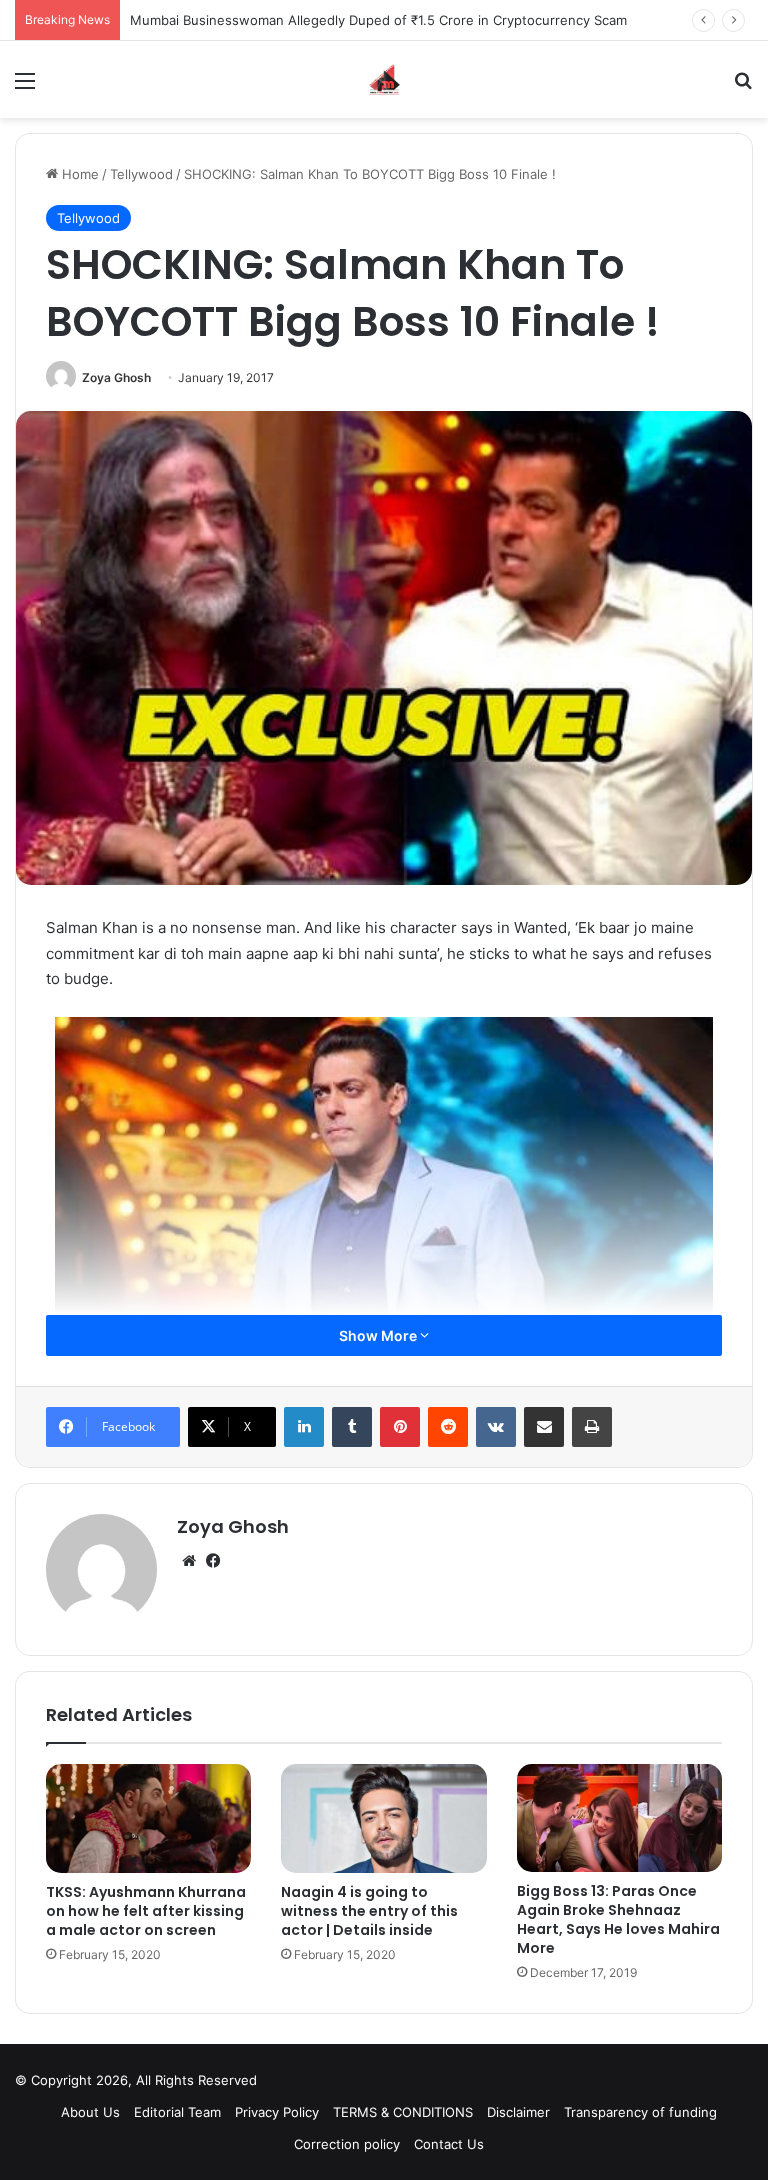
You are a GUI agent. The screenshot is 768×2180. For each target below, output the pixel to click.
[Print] (592, 1427)
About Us (90, 2112)
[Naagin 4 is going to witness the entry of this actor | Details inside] (383, 1818)
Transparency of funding (640, 2112)
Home (78, 174)
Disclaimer (518, 2112)
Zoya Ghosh (116, 377)
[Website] (189, 1561)
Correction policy (347, 2144)
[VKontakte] (496, 1427)
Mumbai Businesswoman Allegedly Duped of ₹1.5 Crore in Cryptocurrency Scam (378, 20)
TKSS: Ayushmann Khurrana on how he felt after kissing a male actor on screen (146, 1911)
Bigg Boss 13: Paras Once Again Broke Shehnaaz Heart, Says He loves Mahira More (618, 1919)
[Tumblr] (352, 1427)
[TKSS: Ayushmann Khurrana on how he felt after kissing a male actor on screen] (148, 1818)
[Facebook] (213, 1561)
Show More (379, 1335)
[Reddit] (448, 1427)
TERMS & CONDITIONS (403, 2112)
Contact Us (449, 2144)
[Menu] (25, 87)
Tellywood (141, 174)
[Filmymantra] (384, 79)
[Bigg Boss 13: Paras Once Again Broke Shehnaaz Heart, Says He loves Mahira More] (619, 1818)
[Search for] (743, 87)
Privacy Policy (277, 2112)
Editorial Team (177, 2112)
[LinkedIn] (304, 1427)
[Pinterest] (400, 1427)
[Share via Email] (544, 1427)
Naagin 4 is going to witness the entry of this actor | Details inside (369, 1911)
